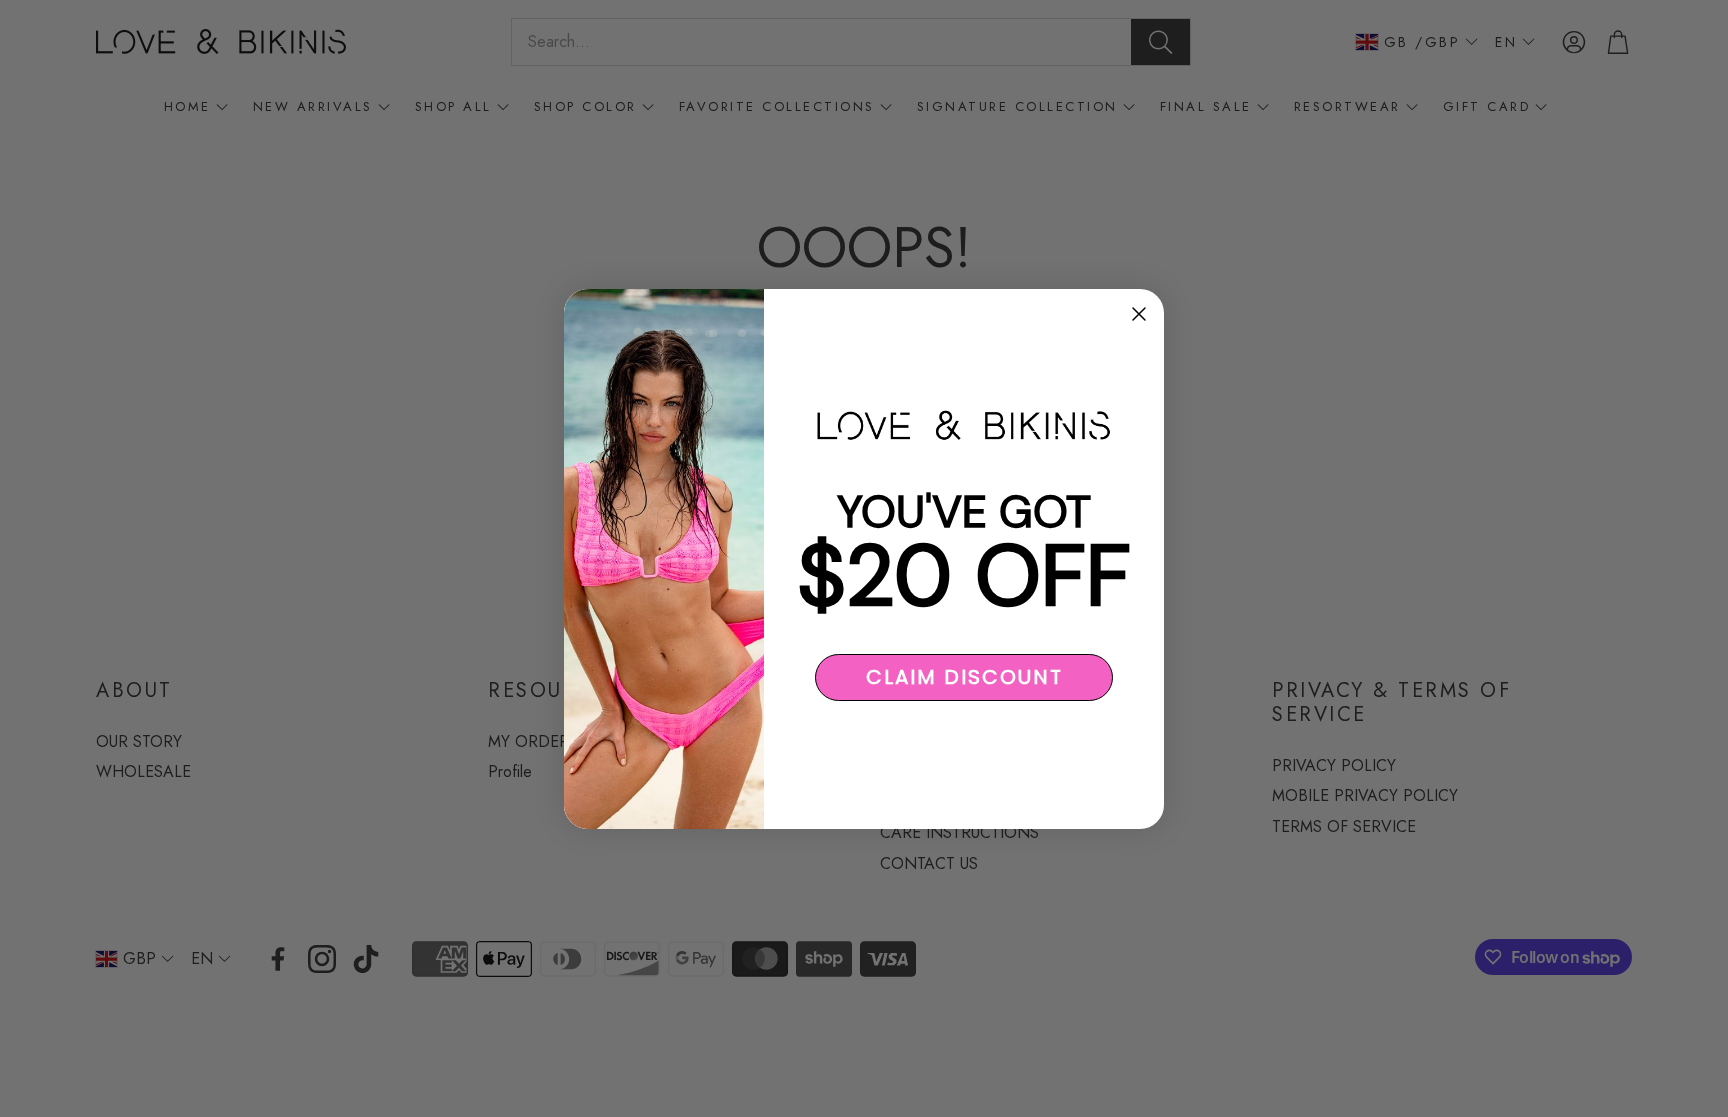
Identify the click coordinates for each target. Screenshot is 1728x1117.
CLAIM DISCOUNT (964, 677)
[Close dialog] (1139, 314)
